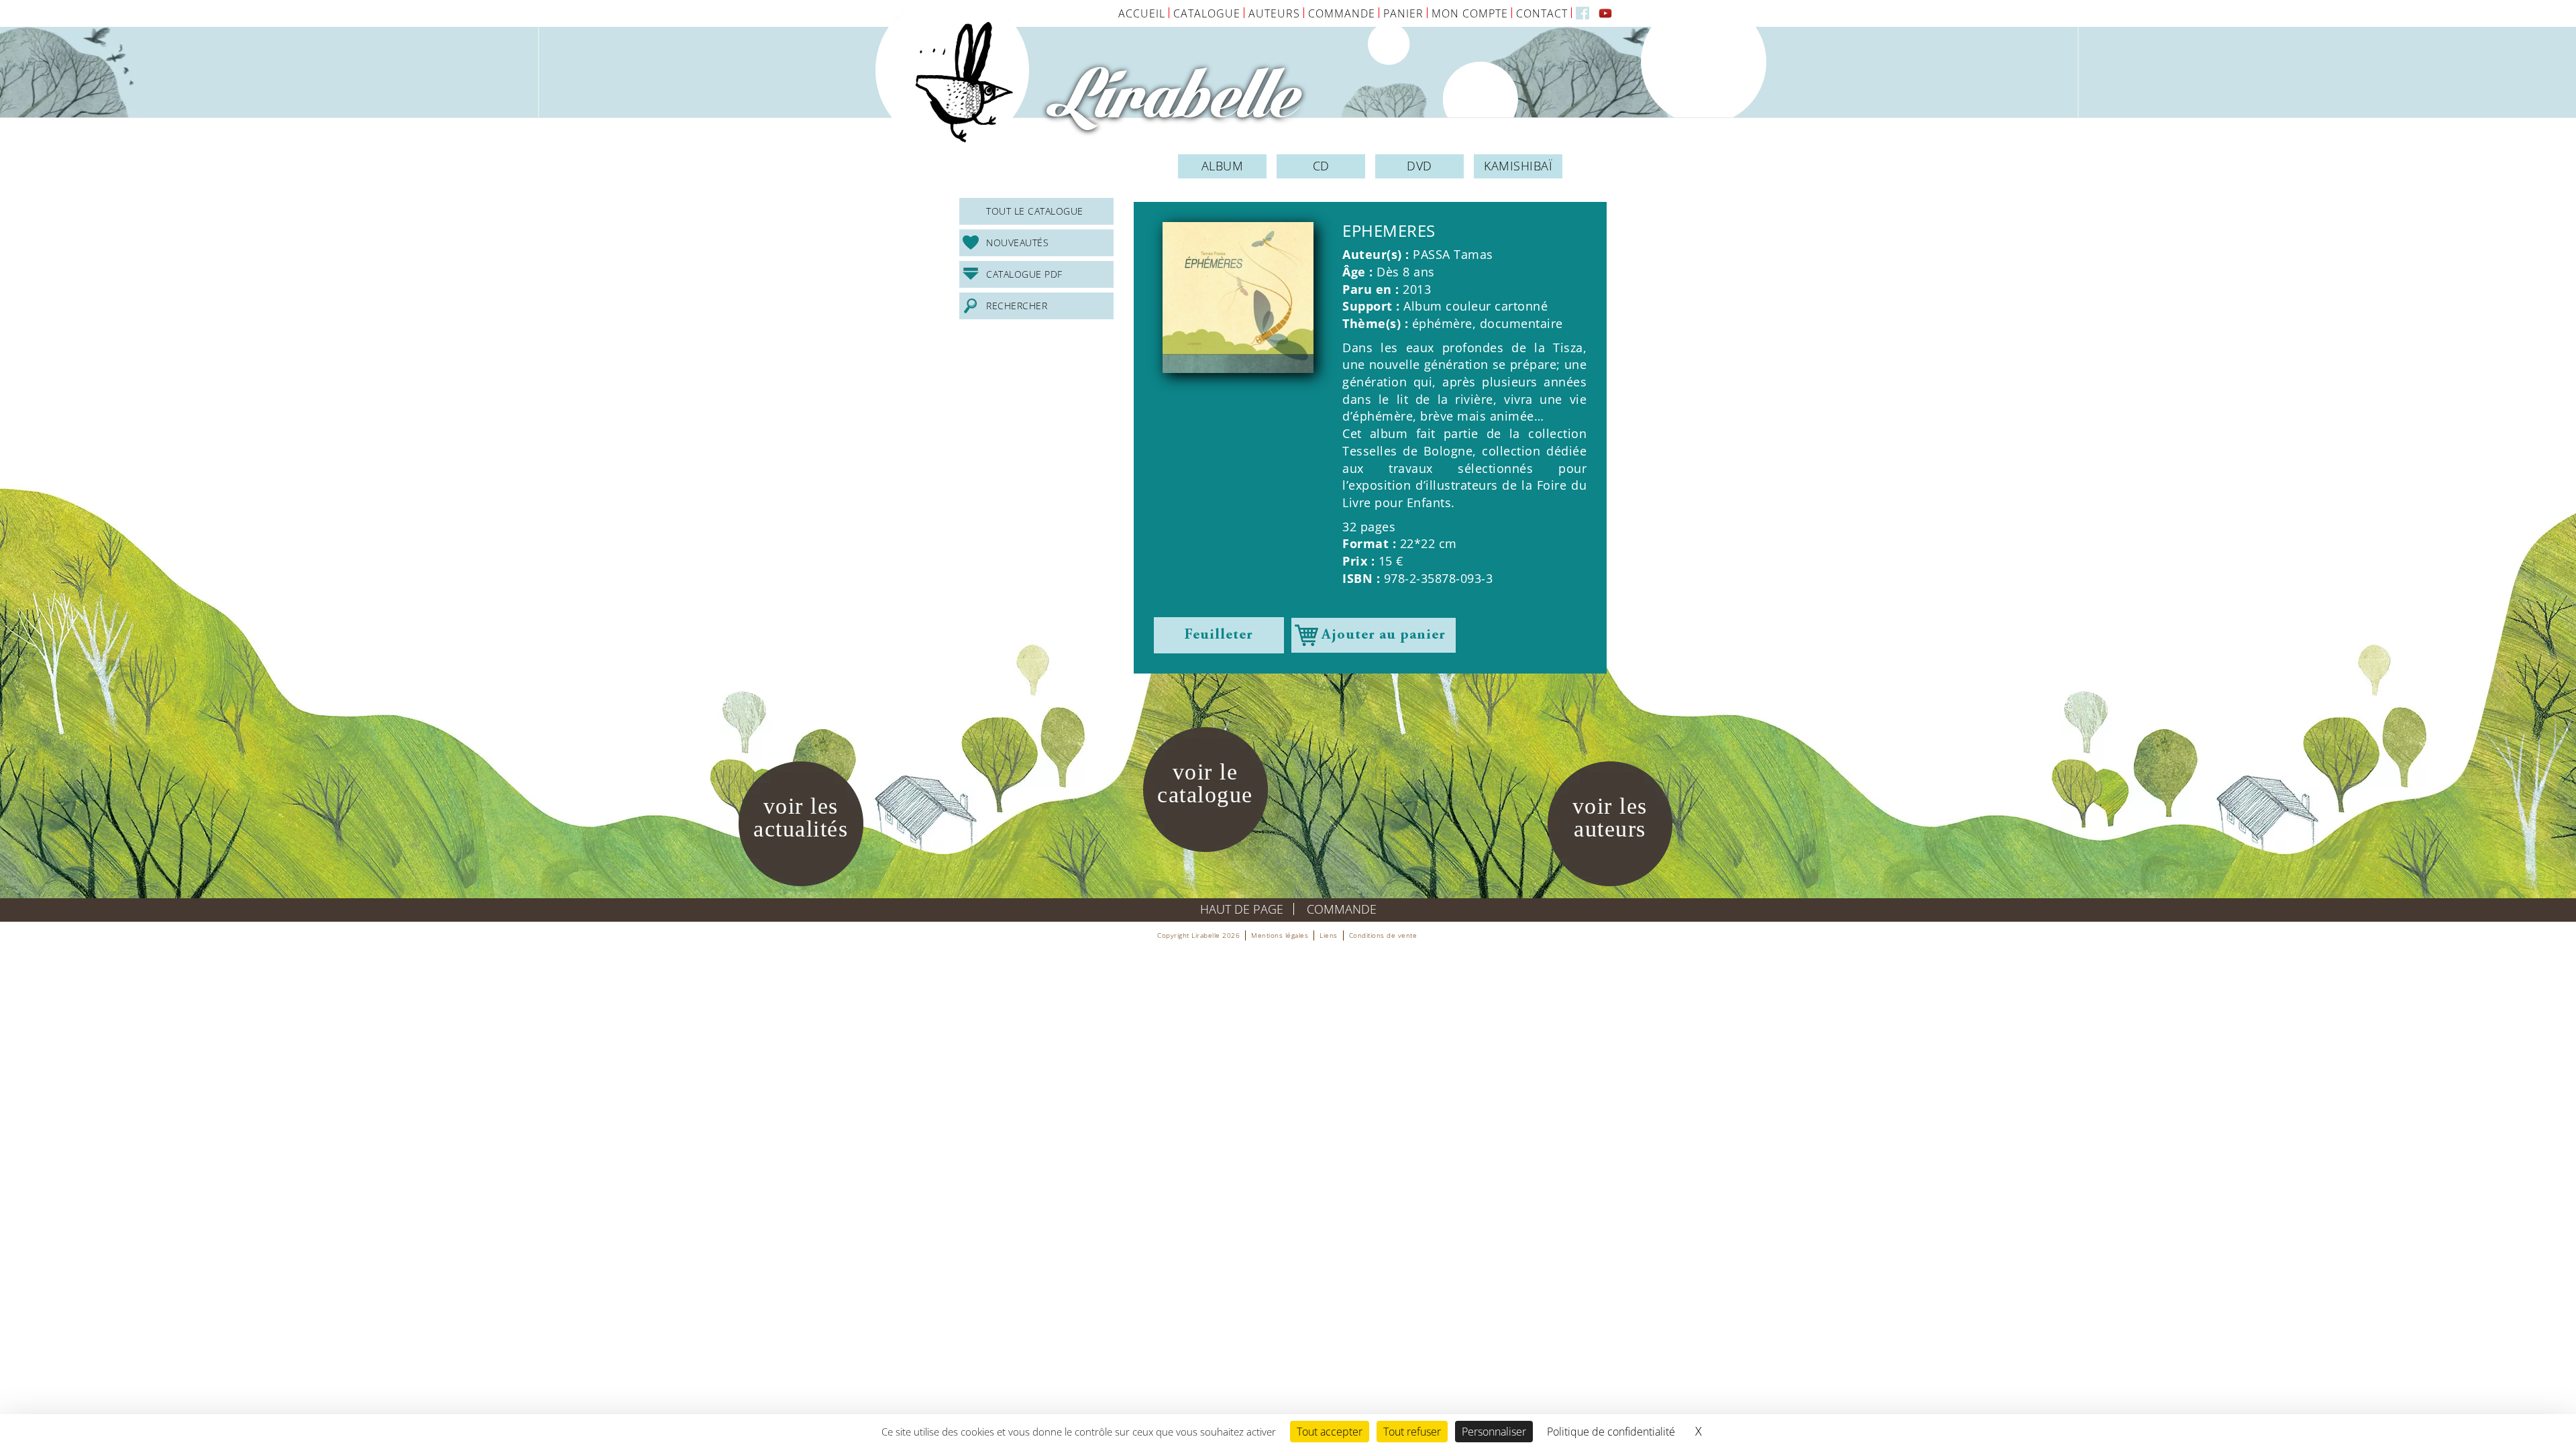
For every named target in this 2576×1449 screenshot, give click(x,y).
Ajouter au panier (1384, 635)
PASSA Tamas (1453, 254)
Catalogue (1207, 13)
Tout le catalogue (1035, 211)
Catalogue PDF (1024, 274)
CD (1321, 166)
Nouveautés (1017, 243)
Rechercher (1017, 306)
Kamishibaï (1518, 166)
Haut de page (1242, 909)
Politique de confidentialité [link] (1611, 1432)
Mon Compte (1470, 13)
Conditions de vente (1383, 935)
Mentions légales (1280, 935)
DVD (1419, 166)
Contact (1542, 13)
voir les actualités (801, 817)
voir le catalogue (1205, 783)
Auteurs (1274, 13)
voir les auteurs (1610, 817)
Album (1223, 166)
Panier (1403, 13)
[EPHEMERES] (1238, 298)
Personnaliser (1494, 1432)
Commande (1342, 13)
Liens (1329, 935)
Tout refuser (1412, 1432)
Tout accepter (1330, 1432)
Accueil (1142, 13)
